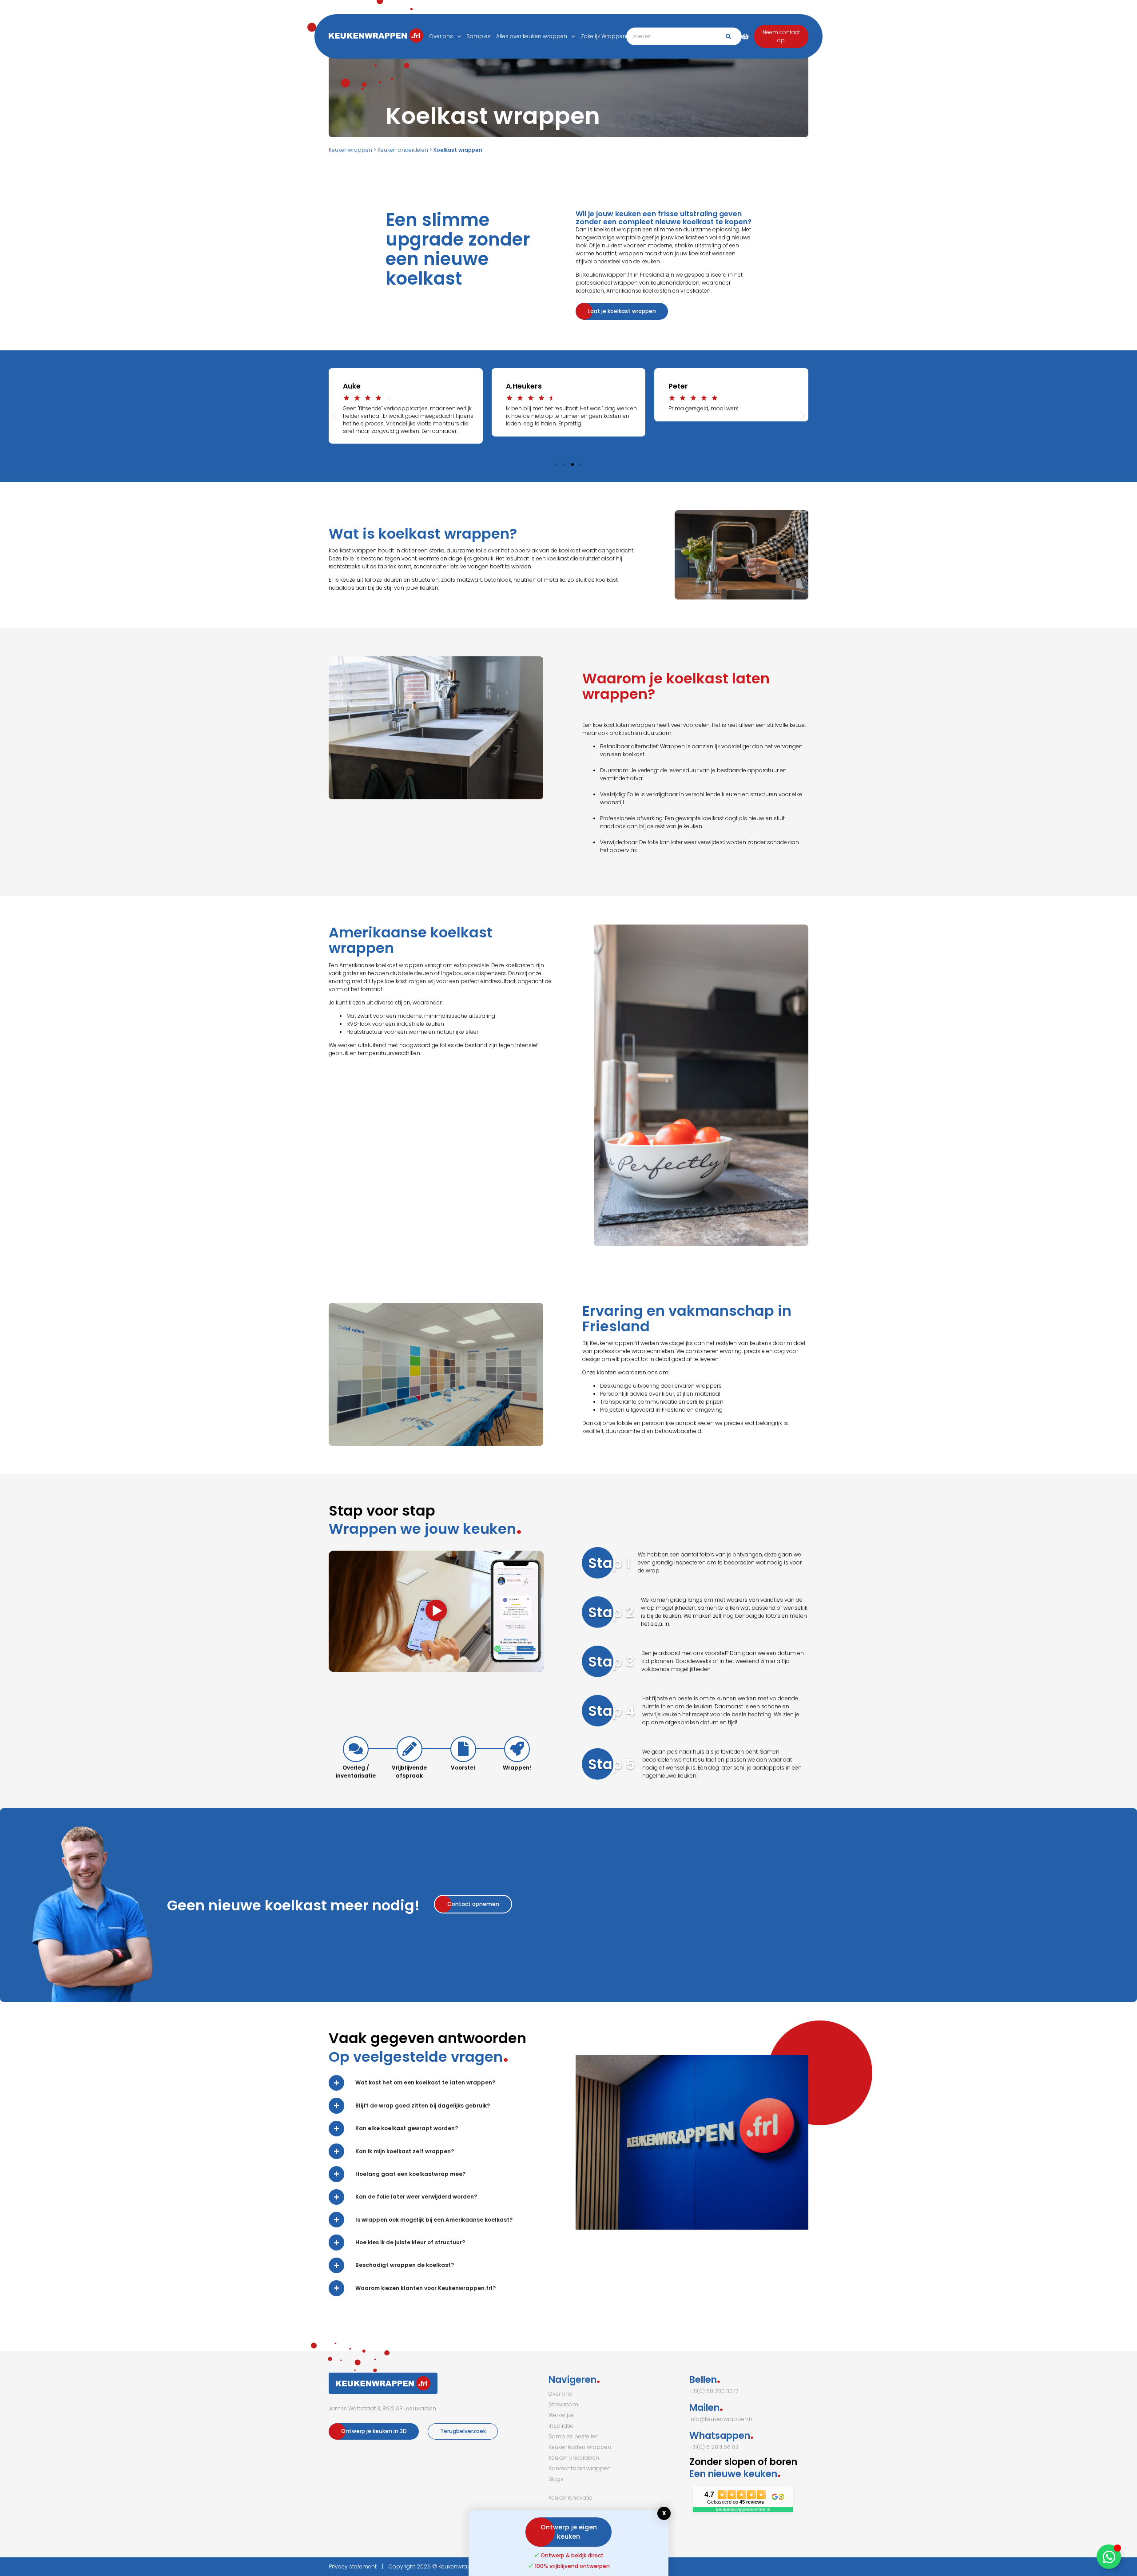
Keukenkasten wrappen (580, 2447)
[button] (334, 416)
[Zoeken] (728, 36)
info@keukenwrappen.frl (722, 2419)
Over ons (441, 36)
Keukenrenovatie (570, 2498)
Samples (479, 36)
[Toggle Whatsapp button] (1109, 2557)
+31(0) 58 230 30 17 (714, 2391)
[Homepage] (351, 37)
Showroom (563, 2404)
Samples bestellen (574, 2436)
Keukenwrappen (350, 150)
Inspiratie (561, 2426)
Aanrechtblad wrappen (580, 2468)
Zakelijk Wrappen (604, 36)
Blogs (556, 2479)
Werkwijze (561, 2415)
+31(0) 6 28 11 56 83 (714, 2447)
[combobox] (684, 36)
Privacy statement (353, 2566)
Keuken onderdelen (403, 150)
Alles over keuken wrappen (532, 36)
